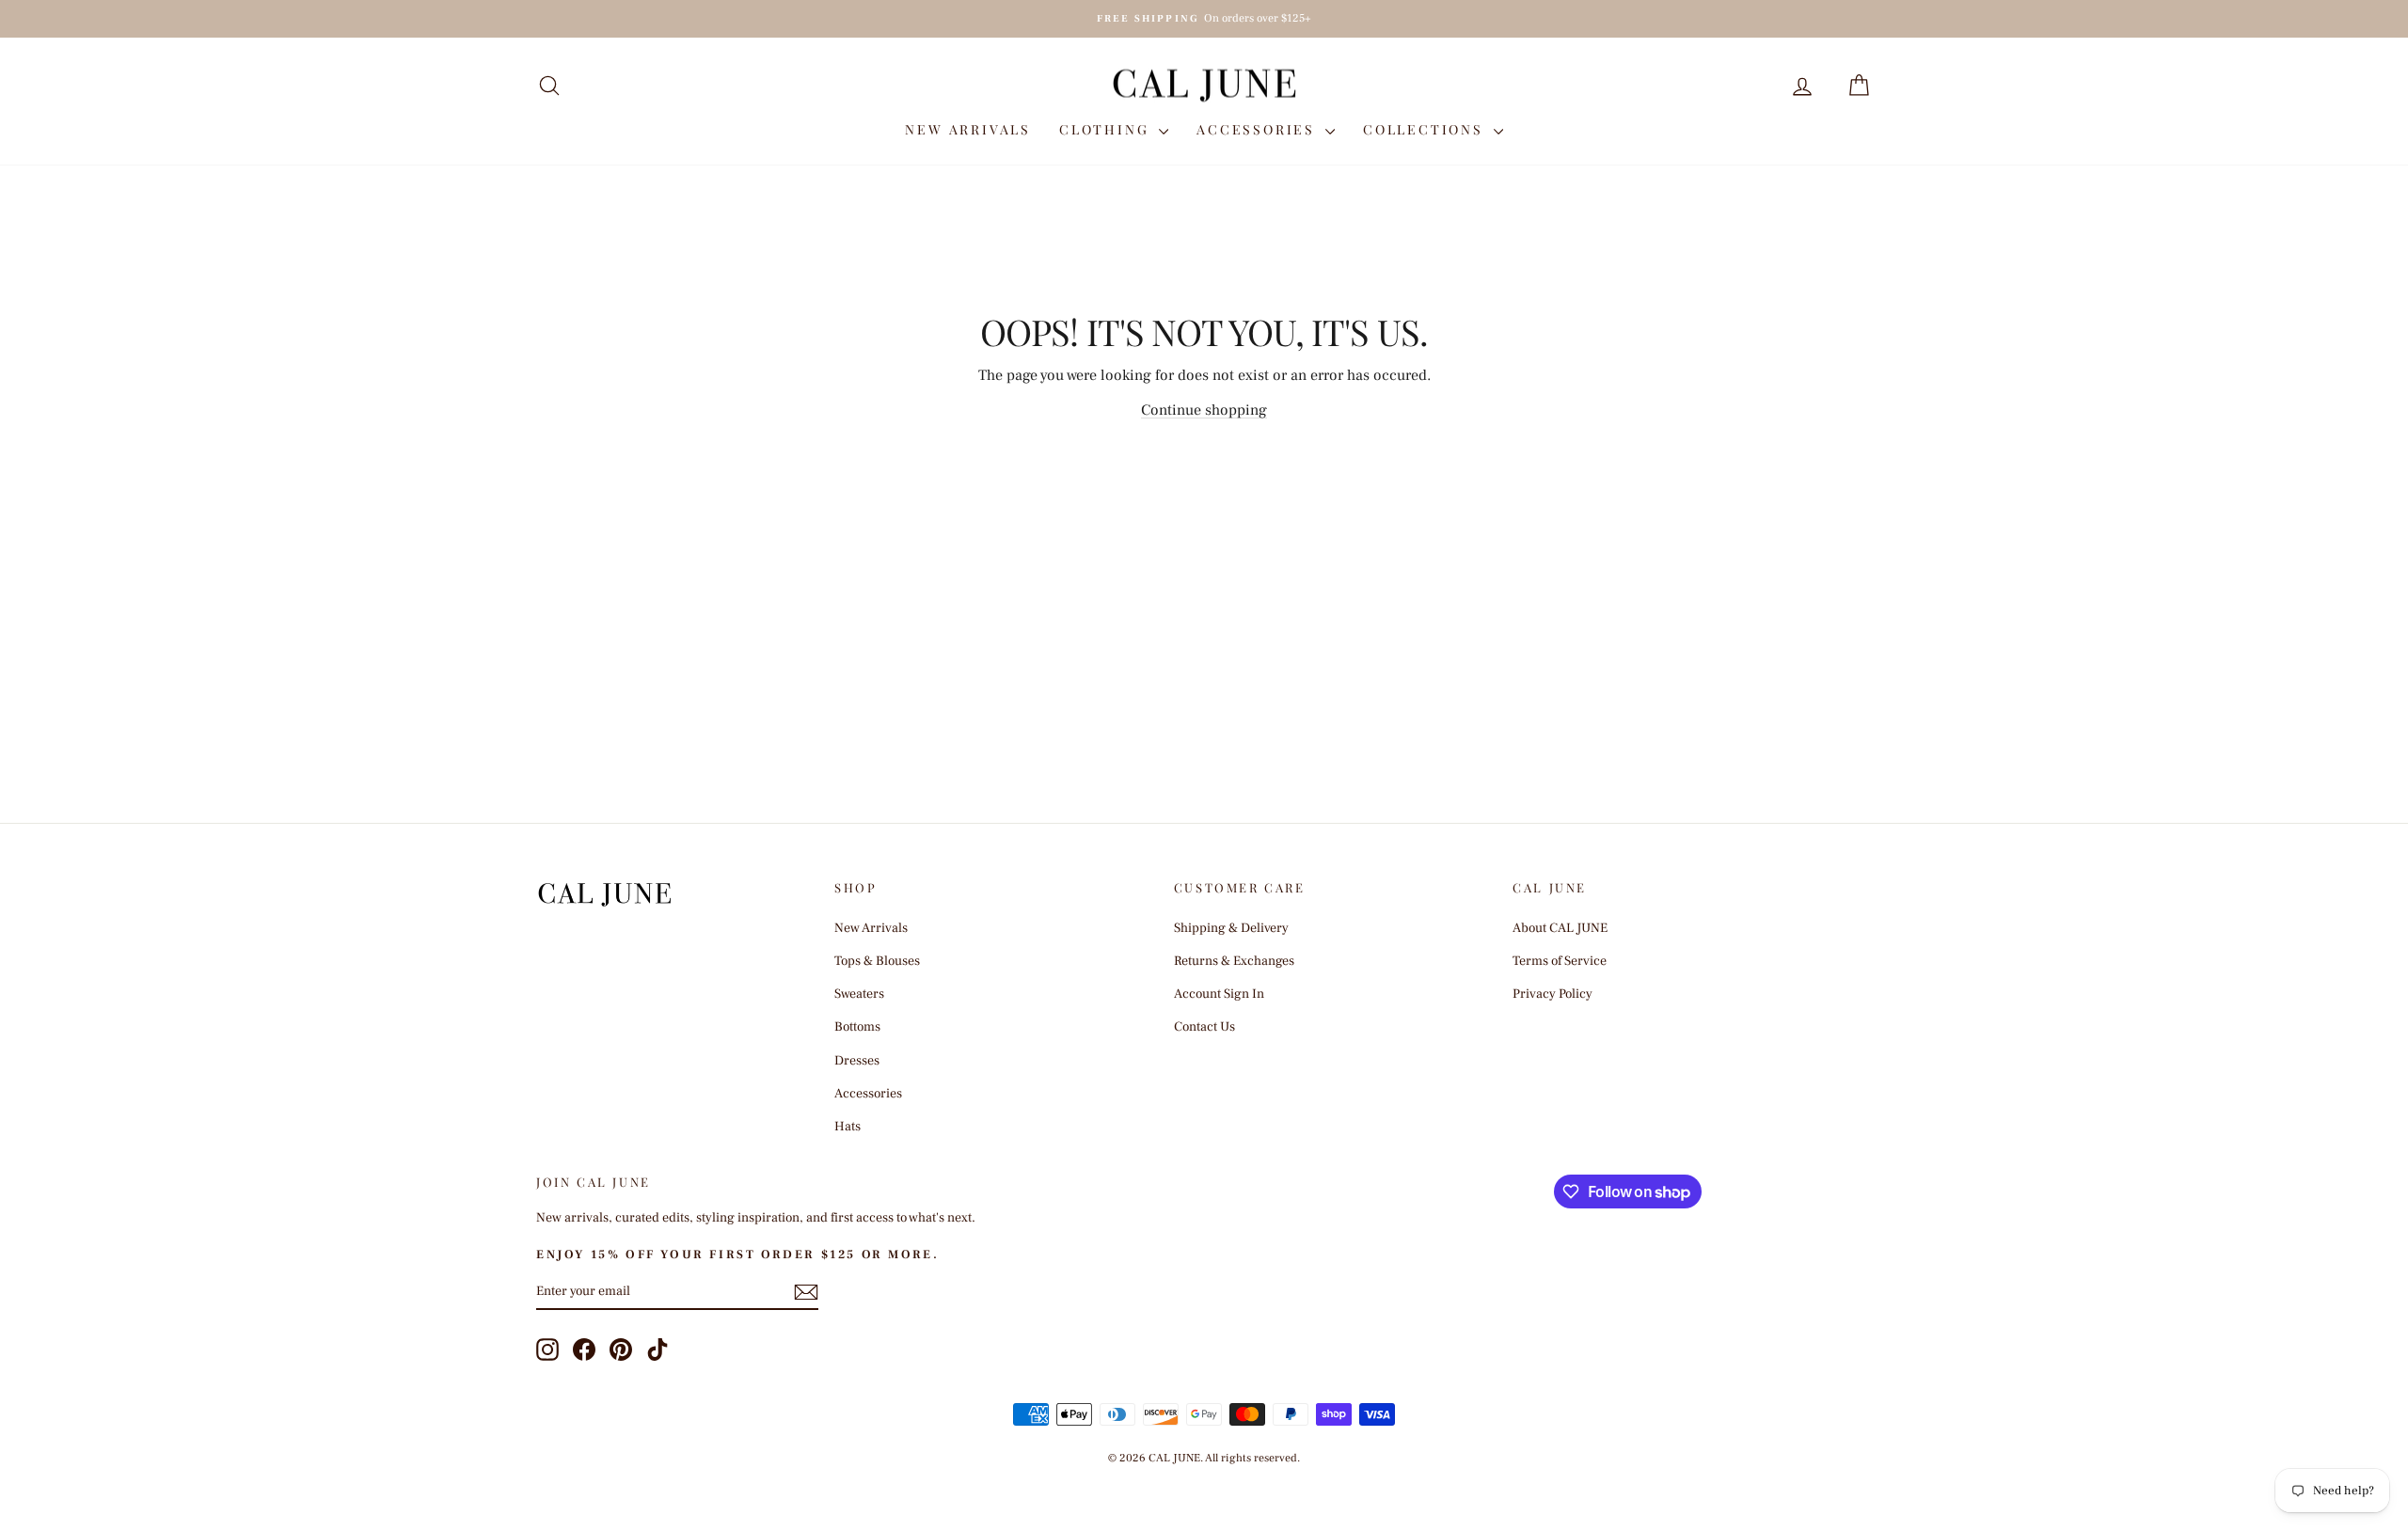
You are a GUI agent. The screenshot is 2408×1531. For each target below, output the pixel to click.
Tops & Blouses (877, 961)
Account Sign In (1219, 994)
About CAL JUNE (1560, 928)
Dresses (857, 1061)
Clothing (1107, 129)
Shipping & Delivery (1231, 928)
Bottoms (857, 1027)
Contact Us (1204, 1027)
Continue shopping (1204, 410)
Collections (1426, 129)
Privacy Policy (1553, 994)
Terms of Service (1560, 961)
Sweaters (859, 994)
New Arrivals (968, 129)
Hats (848, 1127)
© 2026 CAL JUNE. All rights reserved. (1204, 1458)
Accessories (1259, 129)
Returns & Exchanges (1234, 961)
